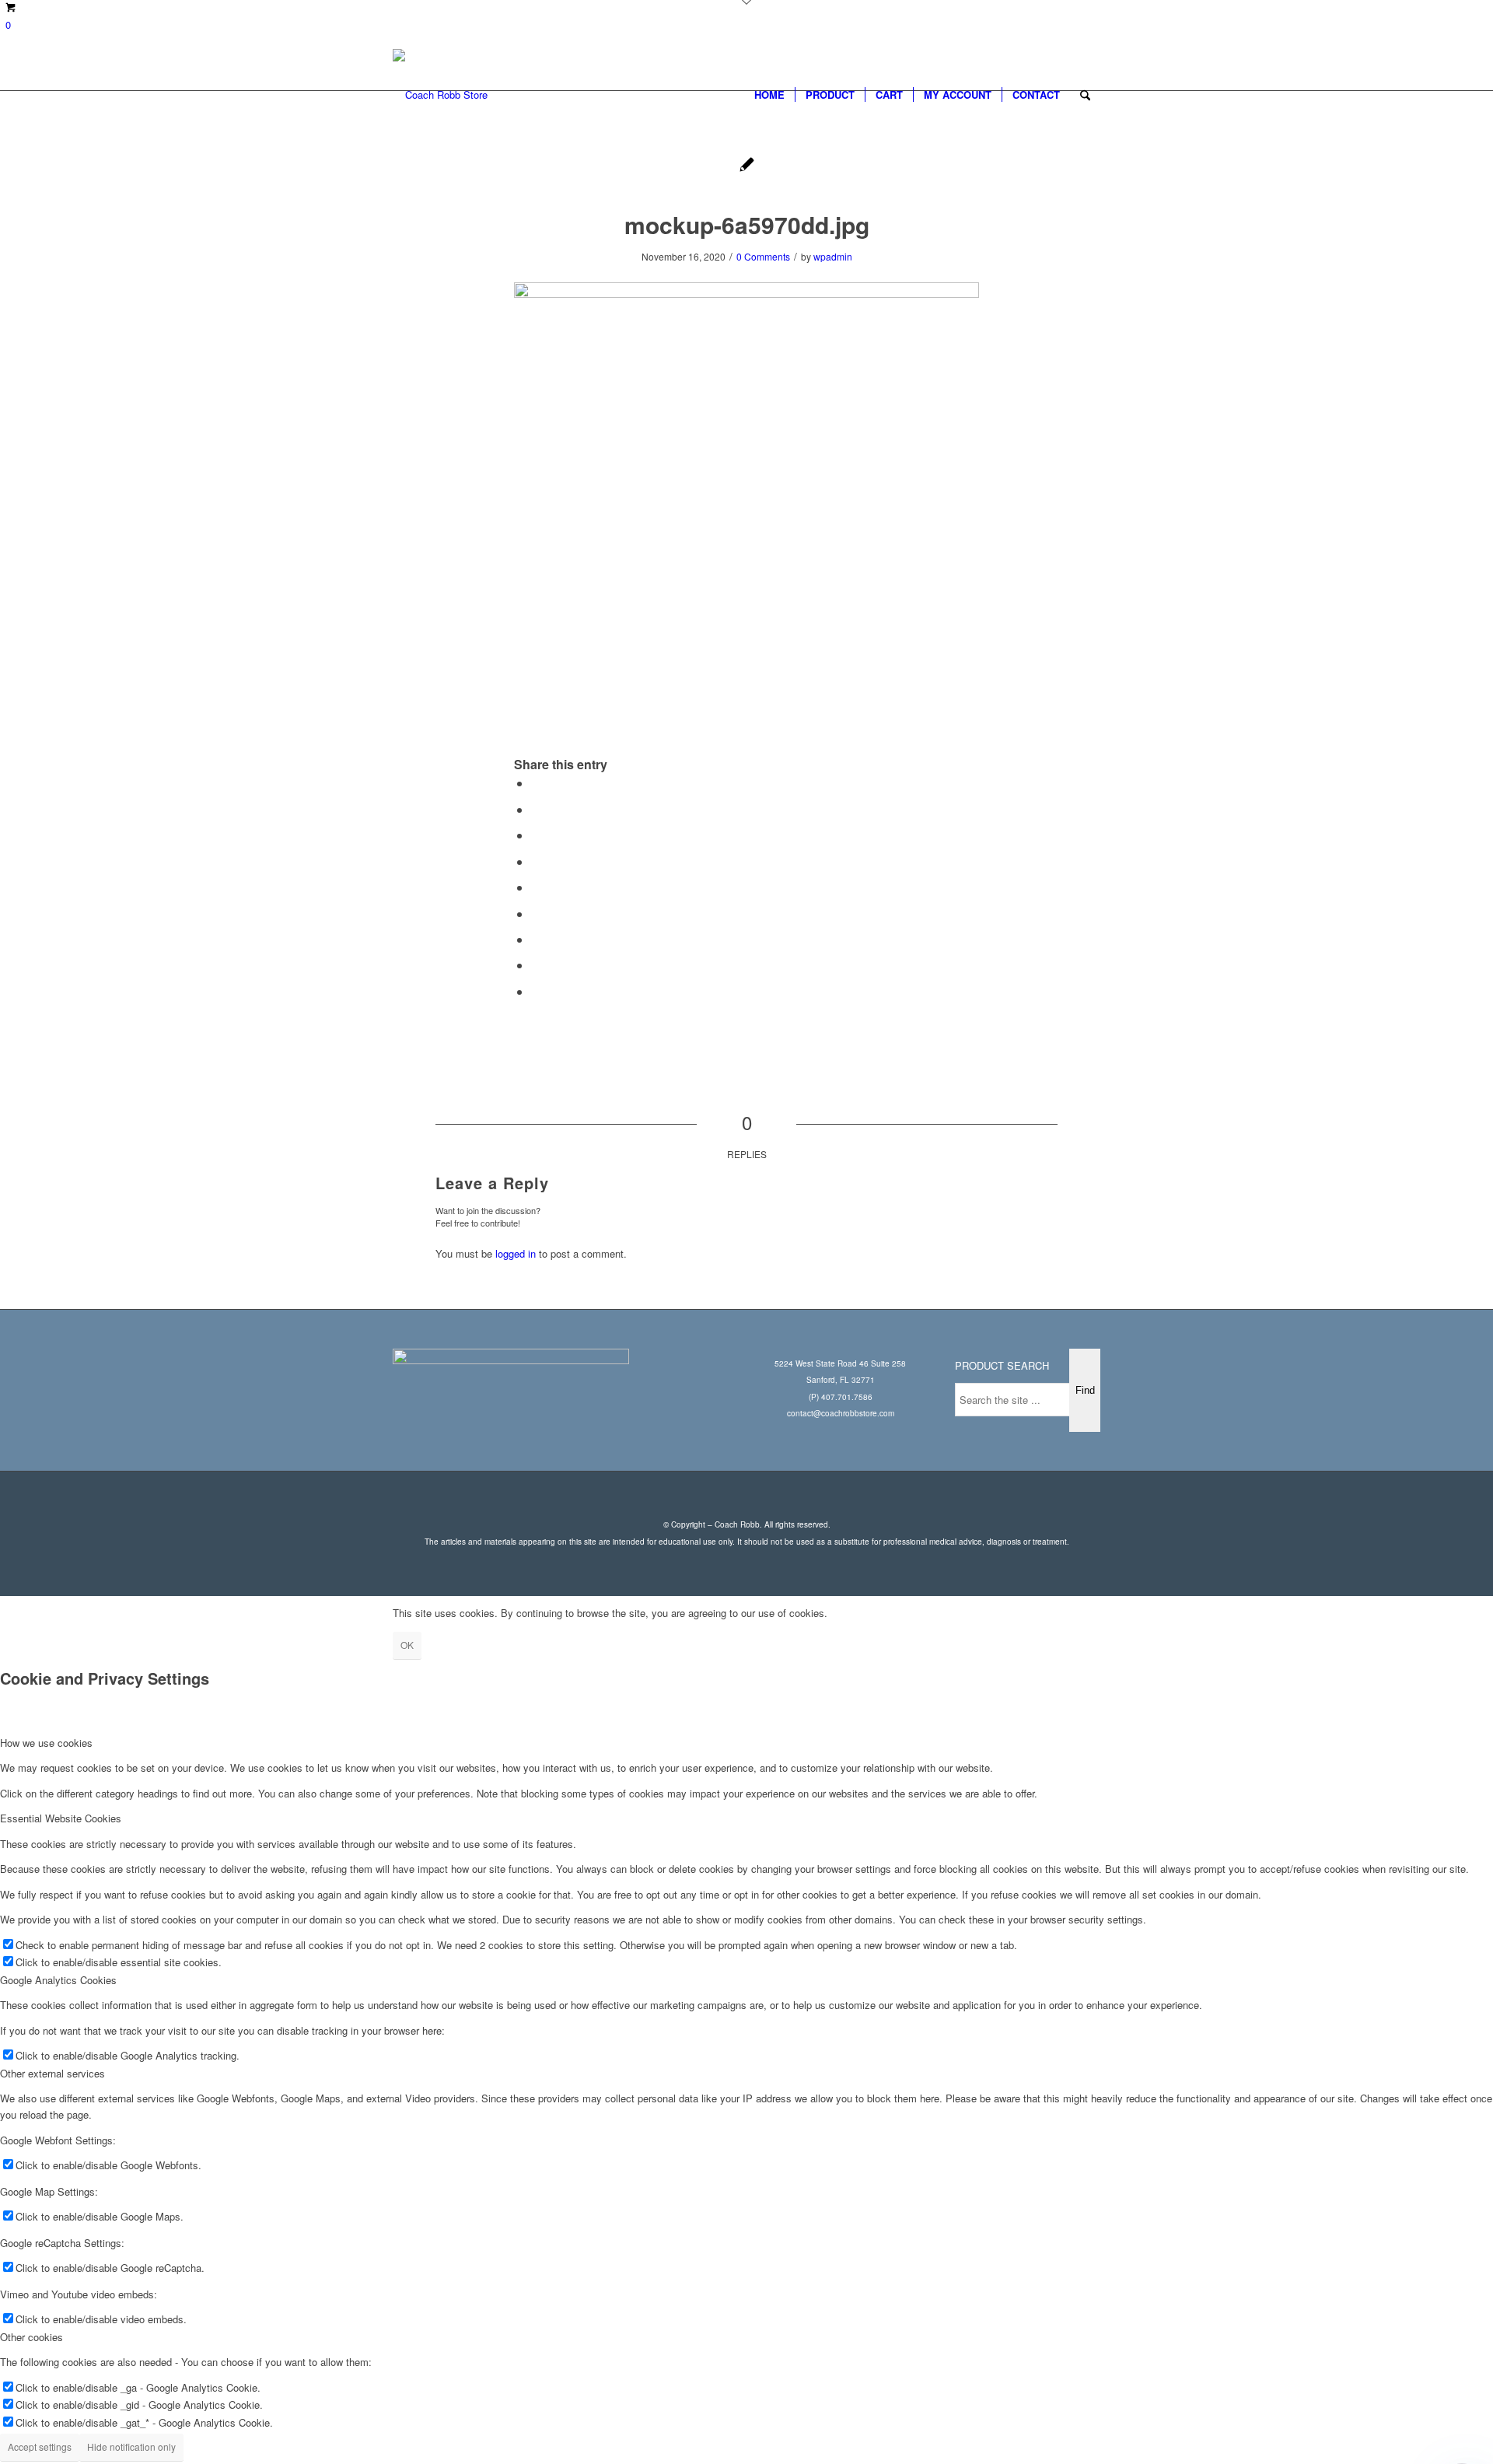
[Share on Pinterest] (536, 861)
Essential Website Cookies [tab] (61, 1818)
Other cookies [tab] (31, 2337)
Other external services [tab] (52, 2073)
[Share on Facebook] (536, 783)
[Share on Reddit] (536, 965)
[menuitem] (769, 95)
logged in (516, 1253)
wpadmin (833, 256)
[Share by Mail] (536, 991)
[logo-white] (440, 95)
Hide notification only (131, 2446)
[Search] (1085, 95)
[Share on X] (536, 809)
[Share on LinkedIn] (536, 887)
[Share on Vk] (536, 939)
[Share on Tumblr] (536, 913)
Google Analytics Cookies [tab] (58, 1980)
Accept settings (40, 2446)
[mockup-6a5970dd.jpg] (747, 166)
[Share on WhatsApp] (536, 835)
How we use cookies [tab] (46, 1743)
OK (407, 1645)
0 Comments (763, 256)
